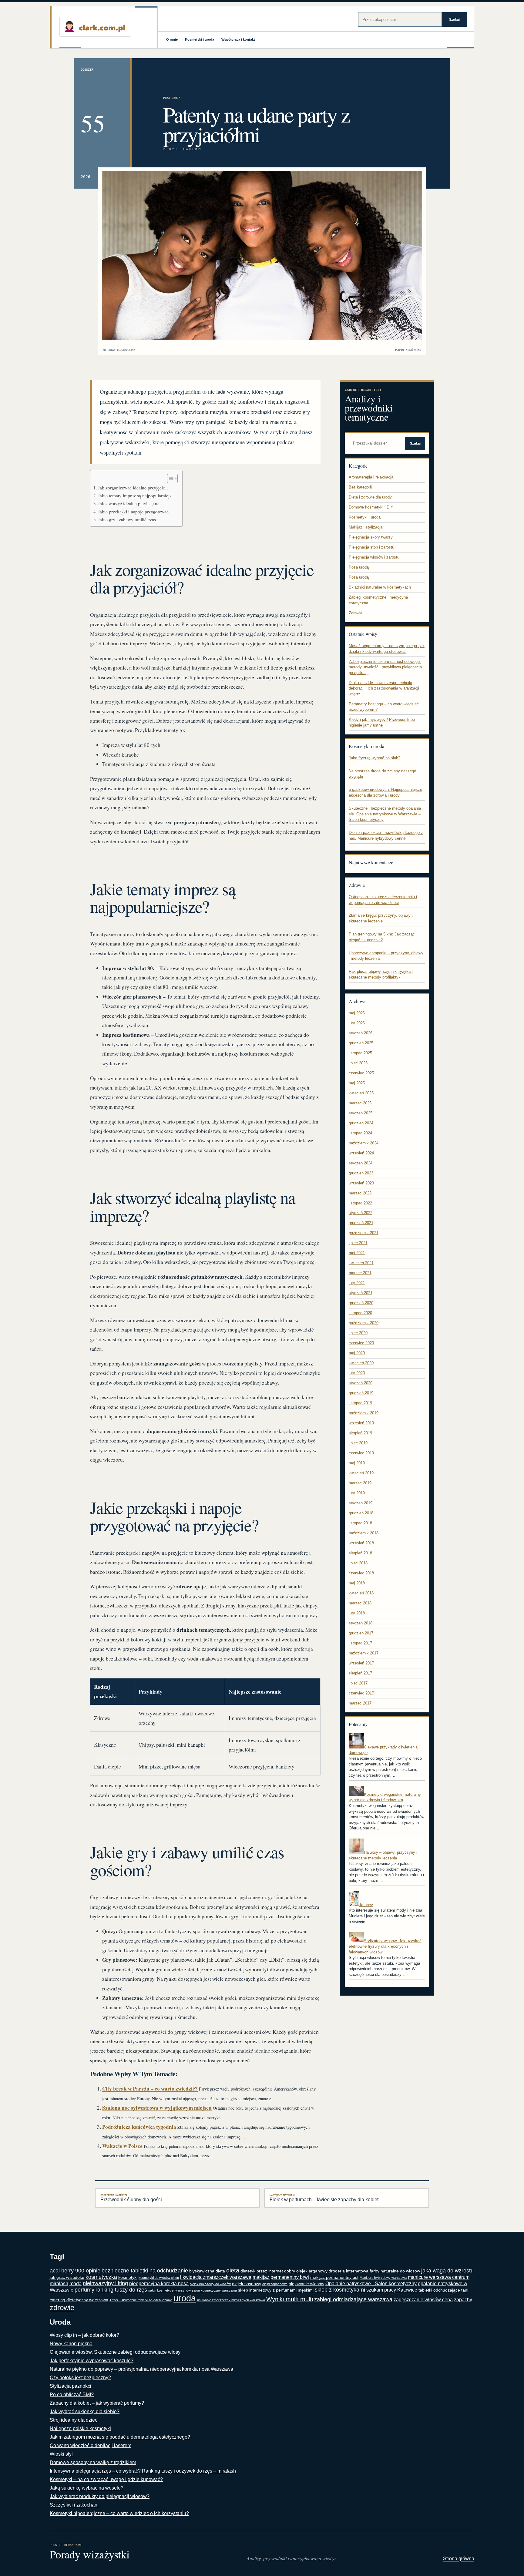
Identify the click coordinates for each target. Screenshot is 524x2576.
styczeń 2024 (361, 1163)
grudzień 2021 (361, 1223)
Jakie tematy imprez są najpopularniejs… (137, 495)
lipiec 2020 (358, 1333)
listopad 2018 (360, 1523)
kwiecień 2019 (361, 1473)
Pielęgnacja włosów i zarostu (374, 557)
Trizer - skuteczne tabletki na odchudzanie (141, 2300)
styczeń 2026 (361, 1033)
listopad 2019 (360, 1403)
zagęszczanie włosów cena (423, 2300)
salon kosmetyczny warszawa (214, 2290)
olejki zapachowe (275, 2284)
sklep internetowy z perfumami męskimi (276, 2290)
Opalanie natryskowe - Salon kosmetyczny (371, 2284)
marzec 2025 (360, 1103)
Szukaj (454, 19)
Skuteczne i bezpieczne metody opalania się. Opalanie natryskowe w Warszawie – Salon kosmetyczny (385, 814)
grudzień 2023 (361, 1173)
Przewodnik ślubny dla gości (131, 2198)
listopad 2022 (360, 1203)
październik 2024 (364, 1143)
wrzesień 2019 (361, 1423)
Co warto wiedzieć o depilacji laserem (91, 2445)
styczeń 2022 (361, 1213)
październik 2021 (364, 1233)
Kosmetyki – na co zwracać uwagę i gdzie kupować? (106, 2479)
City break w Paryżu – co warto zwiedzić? (150, 2089)
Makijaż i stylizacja (366, 527)
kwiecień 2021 (361, 1263)
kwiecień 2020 (361, 1363)
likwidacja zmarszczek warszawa (216, 2277)
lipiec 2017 (358, 1683)
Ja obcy (366, 1905)
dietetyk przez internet (262, 2271)
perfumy (84, 2290)
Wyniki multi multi (290, 2299)
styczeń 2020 (361, 1383)
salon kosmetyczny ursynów (170, 2290)
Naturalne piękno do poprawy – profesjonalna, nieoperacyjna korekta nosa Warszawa (141, 2369)
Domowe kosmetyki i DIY (371, 507)
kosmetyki (128, 2277)
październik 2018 (364, 1533)
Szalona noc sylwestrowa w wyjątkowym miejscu (157, 2108)
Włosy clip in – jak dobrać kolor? (84, 2335)
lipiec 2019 (358, 1443)
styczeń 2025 (361, 1113)
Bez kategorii (360, 487)
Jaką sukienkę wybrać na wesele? (87, 2488)
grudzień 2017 (361, 1633)
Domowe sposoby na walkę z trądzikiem (93, 2462)
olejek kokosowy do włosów (210, 2284)
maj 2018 (357, 1583)
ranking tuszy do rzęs (121, 2290)
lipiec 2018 (358, 1563)
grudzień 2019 (361, 1393)
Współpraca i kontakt (238, 39)
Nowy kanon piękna (71, 2344)
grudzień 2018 (361, 1513)
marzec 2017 (360, 1703)
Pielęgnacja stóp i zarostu (371, 547)
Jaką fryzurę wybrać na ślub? (375, 758)
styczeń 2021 (361, 1293)
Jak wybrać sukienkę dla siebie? (85, 2411)
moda (76, 2284)
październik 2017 (364, 1653)
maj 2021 (357, 1253)
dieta (233, 2270)
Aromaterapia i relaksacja (371, 477)
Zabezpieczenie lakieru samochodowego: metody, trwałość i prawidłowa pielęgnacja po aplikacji (385, 667)
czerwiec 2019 (361, 1453)
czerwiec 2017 (361, 1693)
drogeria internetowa (349, 2271)
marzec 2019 (360, 1483)
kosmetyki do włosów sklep (159, 2278)
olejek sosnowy (247, 2284)
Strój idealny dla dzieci (74, 2420)
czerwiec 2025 (361, 1073)
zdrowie (62, 2307)
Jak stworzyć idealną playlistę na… (131, 503)
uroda (185, 2298)
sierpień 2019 (360, 1433)
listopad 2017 (360, 1643)
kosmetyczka (101, 2277)
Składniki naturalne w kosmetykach (380, 587)
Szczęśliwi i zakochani (74, 2505)
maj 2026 (357, 1013)
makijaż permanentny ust (334, 2277)
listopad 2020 (360, 1313)
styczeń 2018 (361, 1623)
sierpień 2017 (360, 1673)
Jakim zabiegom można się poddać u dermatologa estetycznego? (120, 2437)
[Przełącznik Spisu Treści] (169, 479)
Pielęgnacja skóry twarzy (371, 537)
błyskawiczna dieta (207, 2271)
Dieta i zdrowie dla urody (370, 497)
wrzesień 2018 (361, 1543)
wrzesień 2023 (361, 1183)
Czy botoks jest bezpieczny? (80, 2378)
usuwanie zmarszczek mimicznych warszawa (231, 2300)
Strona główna (459, 2559)
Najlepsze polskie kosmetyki (80, 2428)
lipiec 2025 (358, 1063)
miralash (59, 2284)
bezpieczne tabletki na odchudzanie (145, 2271)
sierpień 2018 (360, 1553)
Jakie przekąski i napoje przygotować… (136, 512)
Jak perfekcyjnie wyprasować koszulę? (92, 2361)
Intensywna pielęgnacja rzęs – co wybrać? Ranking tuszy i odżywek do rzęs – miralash (143, 2471)
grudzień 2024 (361, 1123)
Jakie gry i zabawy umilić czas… (129, 519)
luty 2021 (357, 1283)
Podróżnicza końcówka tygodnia (139, 2127)
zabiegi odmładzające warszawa (353, 2299)
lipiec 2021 (358, 1243)
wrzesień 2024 (361, 1153)
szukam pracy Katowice (392, 2290)
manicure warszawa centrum (439, 2277)
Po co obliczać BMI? (72, 2395)
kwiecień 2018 (361, 1593)
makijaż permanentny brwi (281, 2277)
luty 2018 (357, 1613)
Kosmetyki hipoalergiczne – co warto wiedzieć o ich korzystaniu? (119, 2513)
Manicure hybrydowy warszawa (383, 2278)
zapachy (463, 2300)
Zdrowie (356, 613)
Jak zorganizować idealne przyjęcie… (134, 488)
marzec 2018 (360, 1603)
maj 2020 (357, 1353)
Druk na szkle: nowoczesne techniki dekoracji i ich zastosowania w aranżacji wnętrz (384, 688)
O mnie (172, 39)
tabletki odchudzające (439, 2290)
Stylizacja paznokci (71, 2386)
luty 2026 (357, 1023)
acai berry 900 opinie (75, 2271)
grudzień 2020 (361, 1303)
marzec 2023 (360, 1193)
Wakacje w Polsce (122, 2146)
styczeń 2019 (361, 1503)
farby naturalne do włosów (395, 2271)
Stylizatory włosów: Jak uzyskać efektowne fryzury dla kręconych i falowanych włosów (385, 1946)
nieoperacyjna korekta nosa (159, 2284)
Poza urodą (172, 98)
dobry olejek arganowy (306, 2271)
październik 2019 (364, 1413)
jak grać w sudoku (67, 2277)
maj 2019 (357, 1463)
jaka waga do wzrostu (447, 2271)
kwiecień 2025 (361, 1093)
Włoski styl (61, 2454)
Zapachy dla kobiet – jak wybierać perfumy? (97, 2403)
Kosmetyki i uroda (200, 39)
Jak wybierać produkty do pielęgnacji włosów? (100, 2496)
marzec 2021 (360, 1273)
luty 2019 (357, 1493)
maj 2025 (357, 1083)
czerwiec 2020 (361, 1343)
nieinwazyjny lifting (105, 2283)
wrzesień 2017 (361, 1663)
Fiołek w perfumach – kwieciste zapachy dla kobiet (324, 2198)
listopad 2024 (360, 1133)
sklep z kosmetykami (340, 2290)
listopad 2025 (360, 1053)
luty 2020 (357, 1373)
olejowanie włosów (306, 2284)
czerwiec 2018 (361, 1573)
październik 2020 (364, 1323)
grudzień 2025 (361, 1043)
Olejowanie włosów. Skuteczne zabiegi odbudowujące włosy (115, 2352)
